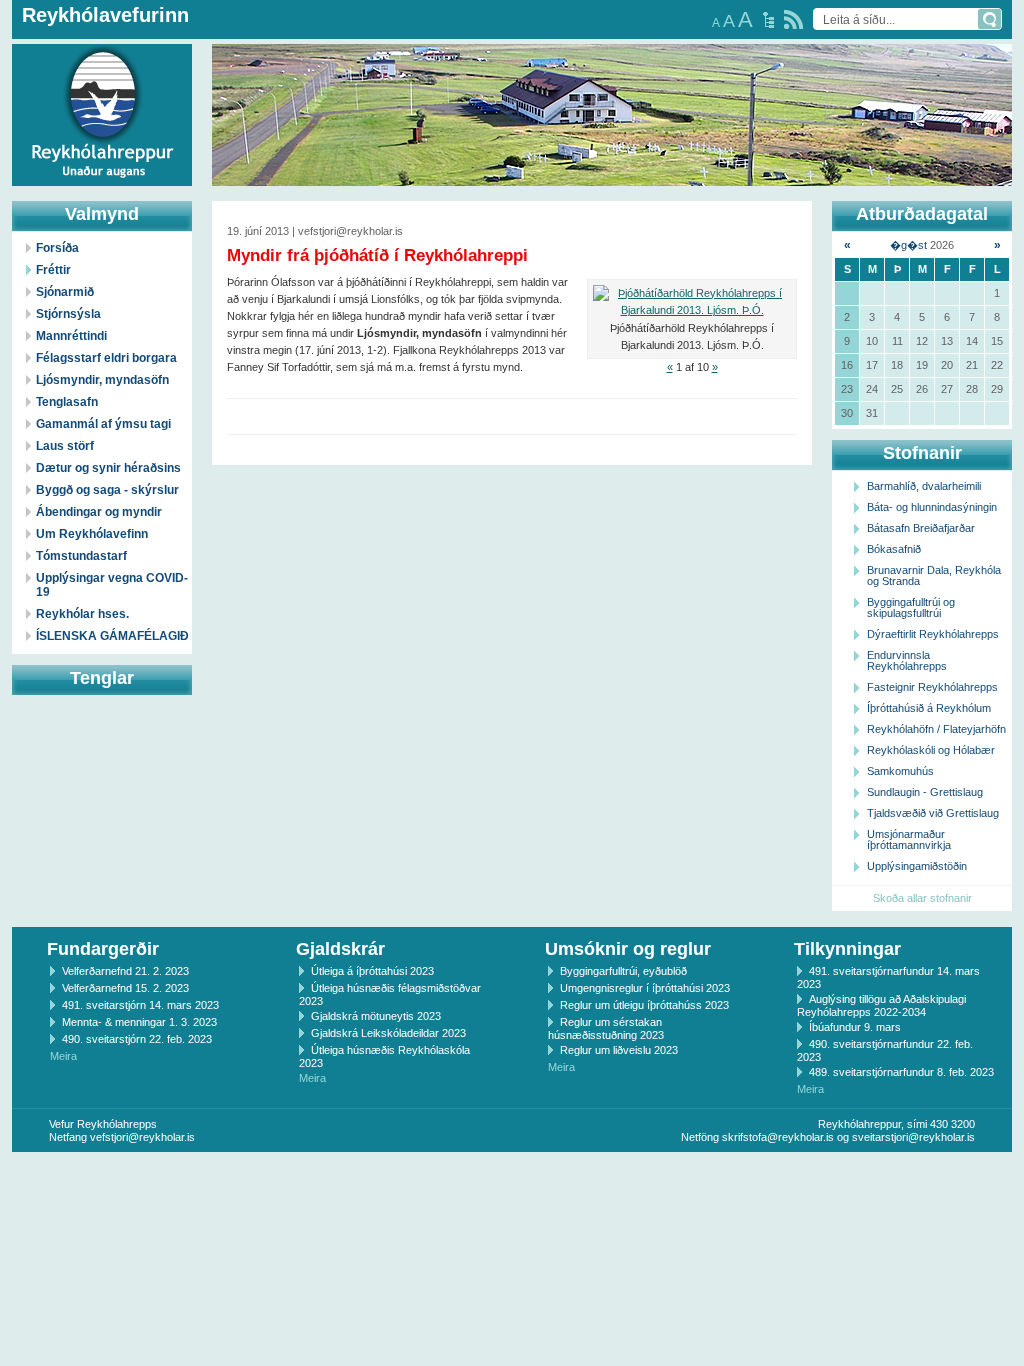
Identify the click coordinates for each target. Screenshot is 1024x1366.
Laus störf (65, 446)
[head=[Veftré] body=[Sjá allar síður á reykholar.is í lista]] (768, 20)
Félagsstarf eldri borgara (106, 358)
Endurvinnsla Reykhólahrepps (907, 660)
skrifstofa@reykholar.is (778, 1137)
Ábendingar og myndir (99, 512)
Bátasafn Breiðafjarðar (921, 528)
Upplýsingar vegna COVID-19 (112, 585)
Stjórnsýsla (68, 314)
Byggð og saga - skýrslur (107, 490)
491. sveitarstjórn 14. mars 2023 (140, 1005)
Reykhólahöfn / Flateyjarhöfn (936, 729)
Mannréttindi (71, 336)
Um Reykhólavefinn (92, 534)
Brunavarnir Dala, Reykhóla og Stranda (934, 575)
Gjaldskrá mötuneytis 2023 (376, 1016)
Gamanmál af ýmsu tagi (103, 424)
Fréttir (53, 270)
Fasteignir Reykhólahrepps (932, 687)
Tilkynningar (847, 949)
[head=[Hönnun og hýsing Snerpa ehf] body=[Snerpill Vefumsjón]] (512, 1173)
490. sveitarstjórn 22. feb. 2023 (137, 1039)
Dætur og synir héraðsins (108, 468)
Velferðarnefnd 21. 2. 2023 (125, 971)
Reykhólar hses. (82, 614)
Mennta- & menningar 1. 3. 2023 (139, 1022)
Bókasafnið (894, 549)
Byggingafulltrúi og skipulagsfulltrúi (911, 607)
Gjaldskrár (340, 949)
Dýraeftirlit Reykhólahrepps (933, 634)
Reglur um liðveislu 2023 (619, 1050)
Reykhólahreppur (89, 99)
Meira (63, 1056)
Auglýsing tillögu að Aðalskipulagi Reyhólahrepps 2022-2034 (881, 1005)
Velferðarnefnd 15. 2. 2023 (125, 988)
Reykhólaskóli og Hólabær (931, 750)
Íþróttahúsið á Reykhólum (929, 708)
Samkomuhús (900, 771)
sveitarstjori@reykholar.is (913, 1137)
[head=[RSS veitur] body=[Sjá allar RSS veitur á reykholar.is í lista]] (793, 19)
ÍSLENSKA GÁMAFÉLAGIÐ (112, 636)
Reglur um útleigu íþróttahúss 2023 (644, 1005)
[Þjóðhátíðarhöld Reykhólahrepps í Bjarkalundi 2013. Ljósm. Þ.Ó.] (692, 302)
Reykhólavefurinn (105, 15)
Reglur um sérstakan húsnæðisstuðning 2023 (606, 1028)
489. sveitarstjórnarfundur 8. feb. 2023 (901, 1072)
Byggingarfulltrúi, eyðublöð (623, 971)
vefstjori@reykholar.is (142, 1137)
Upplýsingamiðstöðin (917, 866)
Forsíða (57, 248)
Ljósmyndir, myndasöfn (102, 380)
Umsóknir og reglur (628, 949)
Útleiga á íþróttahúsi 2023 (372, 971)
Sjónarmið (65, 292)
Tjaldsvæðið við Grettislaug (933, 813)
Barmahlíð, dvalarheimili (924, 486)
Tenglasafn (67, 402)
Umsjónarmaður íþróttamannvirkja (909, 839)
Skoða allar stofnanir (922, 898)
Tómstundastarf (81, 556)
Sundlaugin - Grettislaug (925, 792)
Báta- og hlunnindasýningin (932, 507)
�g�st (908, 245)
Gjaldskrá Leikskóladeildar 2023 (388, 1033)
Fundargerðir (103, 949)
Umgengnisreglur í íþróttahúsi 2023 (645, 988)
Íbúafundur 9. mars (855, 1027)
